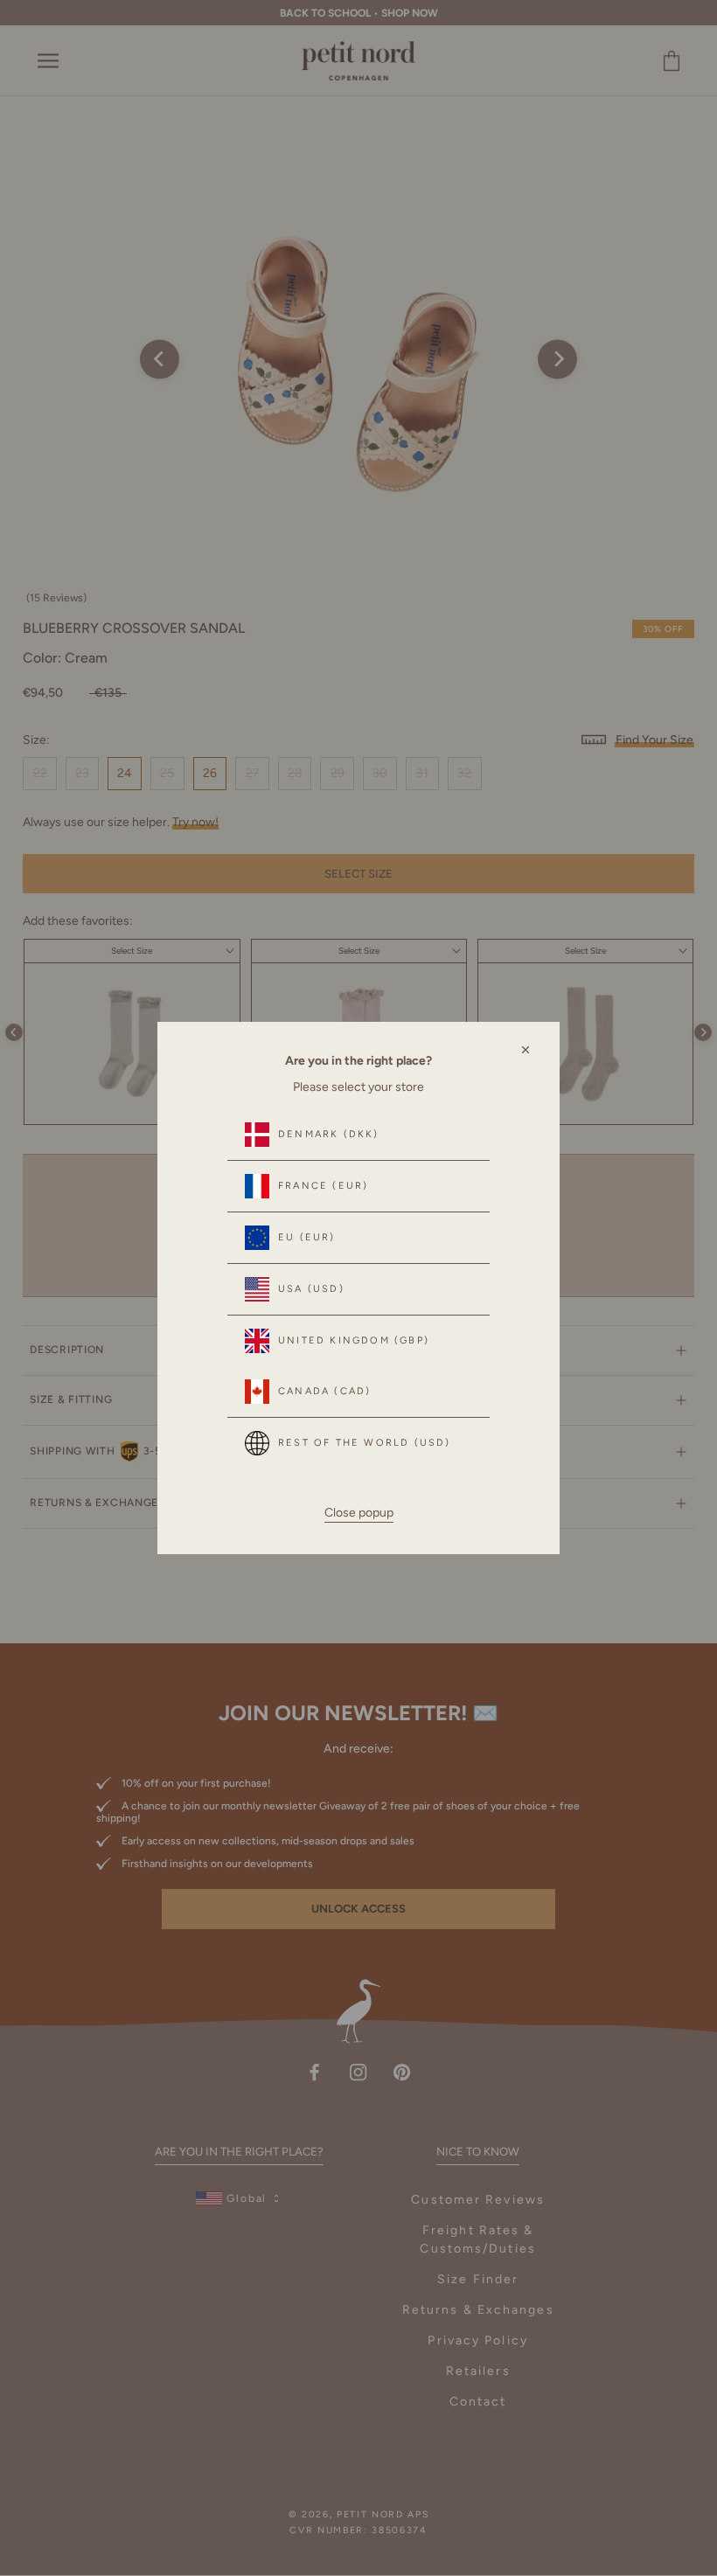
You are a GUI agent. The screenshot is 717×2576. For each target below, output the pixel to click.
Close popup (359, 1513)
